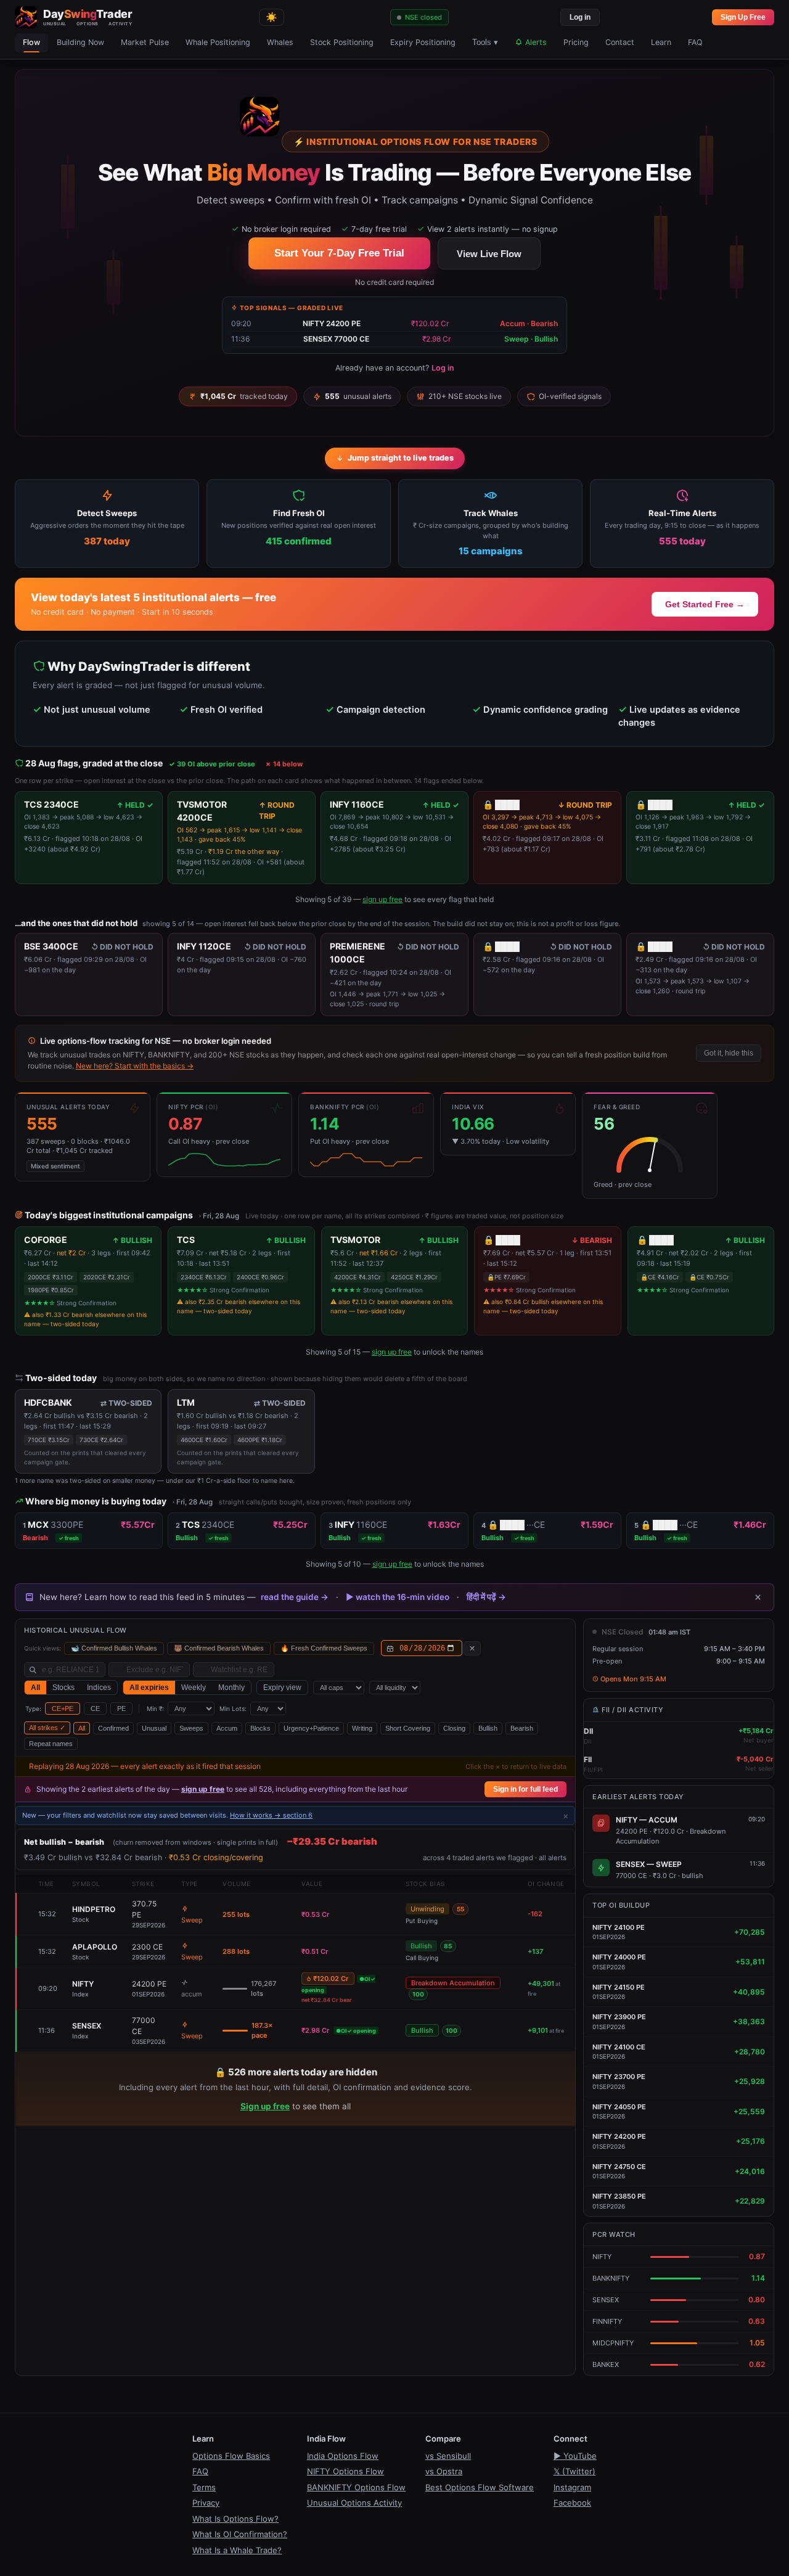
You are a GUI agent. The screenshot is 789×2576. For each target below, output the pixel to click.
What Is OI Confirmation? (240, 2534)
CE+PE (63, 1708)
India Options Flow (343, 2456)
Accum (227, 1728)
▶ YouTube (575, 2456)
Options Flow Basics (231, 2456)
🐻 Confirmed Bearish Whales (219, 1648)
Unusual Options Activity (354, 2503)
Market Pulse (145, 42)
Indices (99, 1688)
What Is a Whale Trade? (237, 2550)
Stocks (63, 1688)
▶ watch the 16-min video (398, 1597)
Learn (661, 42)
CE (95, 1708)
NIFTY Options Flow (345, 2471)
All (35, 1688)
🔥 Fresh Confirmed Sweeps (324, 1648)
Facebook (572, 2503)
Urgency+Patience (311, 1728)
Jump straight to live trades (401, 458)
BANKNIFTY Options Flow (356, 2487)
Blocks (260, 1728)
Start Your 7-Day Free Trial (339, 253)
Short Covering (408, 1728)
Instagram (572, 2487)
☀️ (272, 17)
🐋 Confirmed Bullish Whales (114, 1648)
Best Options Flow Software (480, 2487)
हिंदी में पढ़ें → (486, 1597)
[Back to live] (472, 1648)
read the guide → (295, 1597)
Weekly (194, 1688)
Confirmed (113, 1728)
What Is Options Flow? (235, 2519)
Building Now (80, 42)
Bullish (488, 1728)
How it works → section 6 (271, 1815)
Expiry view (282, 1688)
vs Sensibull (448, 2456)
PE (121, 1708)
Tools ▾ (485, 43)
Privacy (206, 2503)
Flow (31, 42)
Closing (454, 1728)
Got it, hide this (729, 1053)
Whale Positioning (218, 42)
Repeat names (51, 1744)
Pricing (576, 42)
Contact (620, 42)
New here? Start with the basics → (135, 1066)
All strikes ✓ (47, 1728)
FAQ (695, 42)
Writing (362, 1728)
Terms (204, 2487)
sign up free (382, 899)
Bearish (522, 1728)
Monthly (231, 1688)
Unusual (154, 1728)
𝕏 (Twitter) (574, 2471)
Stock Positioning (342, 42)
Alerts (535, 42)
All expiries (149, 1688)
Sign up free (265, 2106)
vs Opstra (444, 2471)
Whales (280, 42)
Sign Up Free (743, 17)
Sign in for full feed (525, 1789)
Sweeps (191, 1728)
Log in (580, 17)
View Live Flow (489, 254)
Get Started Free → (705, 604)
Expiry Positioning (423, 42)
